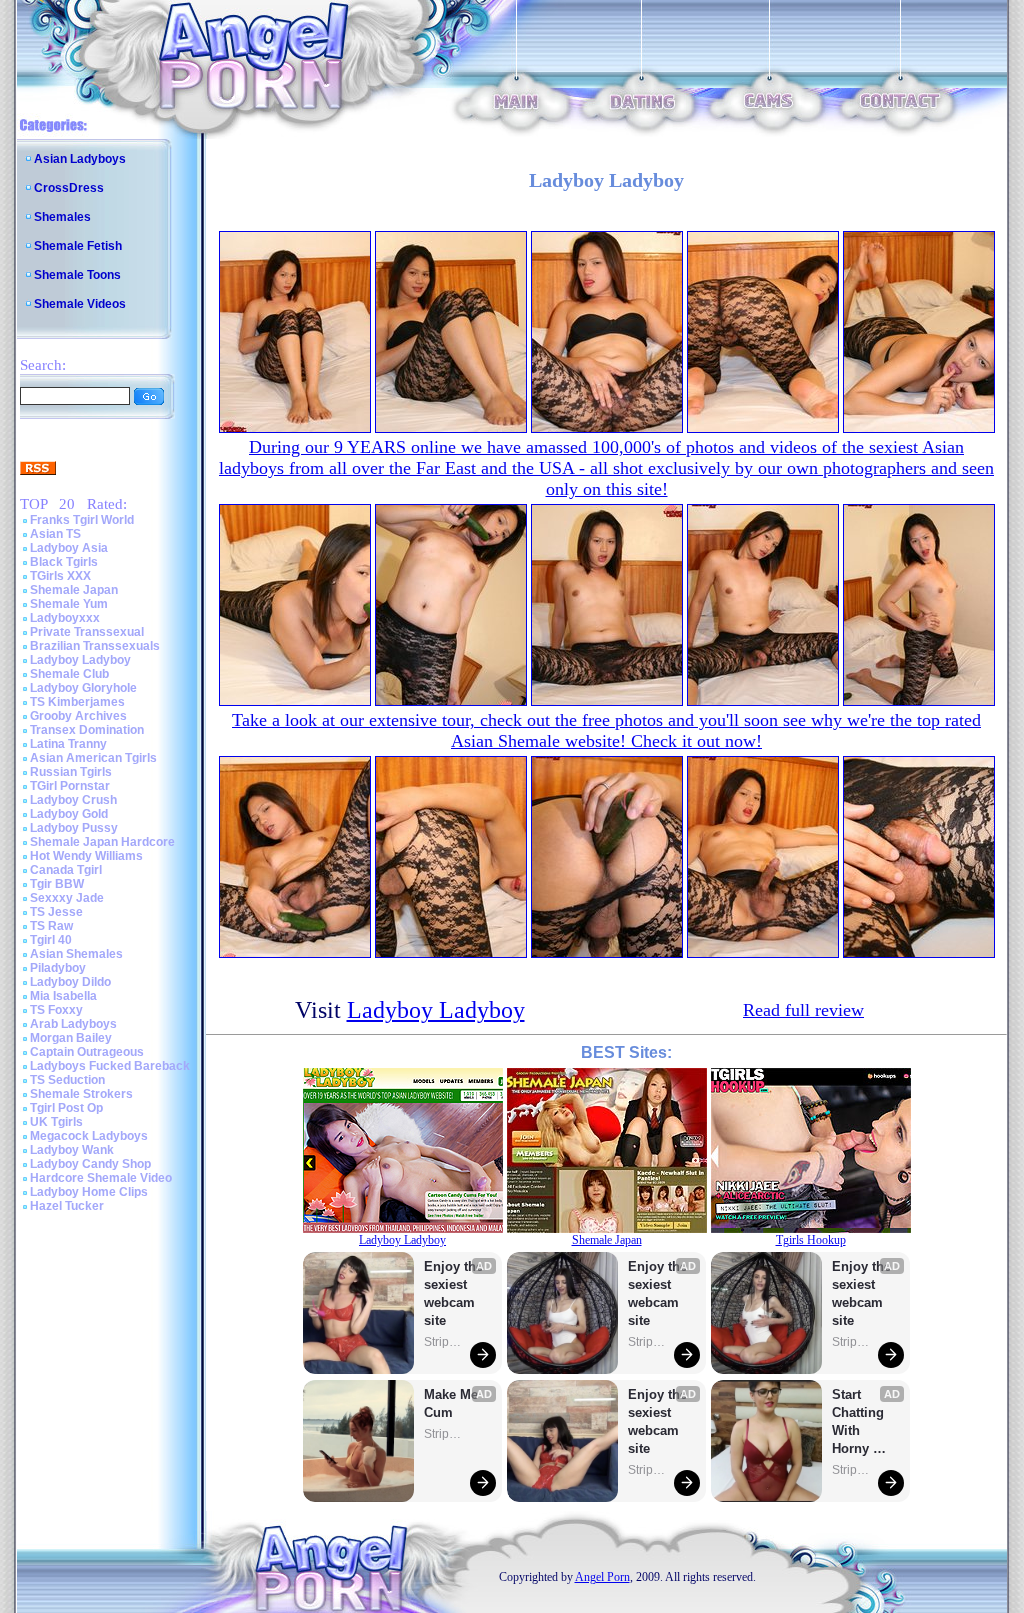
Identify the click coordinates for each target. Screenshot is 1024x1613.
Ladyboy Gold (69, 814)
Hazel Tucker (67, 1206)
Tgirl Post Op (66, 1108)
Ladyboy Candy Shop (90, 1164)
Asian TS (55, 534)
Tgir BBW (57, 884)
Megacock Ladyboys (89, 1136)
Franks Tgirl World (82, 520)
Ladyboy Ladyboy (80, 660)
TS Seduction (67, 1080)
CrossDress (69, 188)
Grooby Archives (78, 716)
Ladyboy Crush (73, 800)
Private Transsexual (87, 632)
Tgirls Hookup (811, 1240)
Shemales (62, 217)
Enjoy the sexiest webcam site (454, 1293)
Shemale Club (69, 674)
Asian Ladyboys (80, 159)
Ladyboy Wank (72, 1150)
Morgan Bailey (71, 1038)
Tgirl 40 (51, 940)
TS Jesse (56, 912)
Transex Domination (87, 730)
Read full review (803, 1010)
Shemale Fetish (78, 246)
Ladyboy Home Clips (89, 1192)
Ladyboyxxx (65, 618)
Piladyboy (58, 968)
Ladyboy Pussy (74, 828)
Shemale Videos (80, 304)
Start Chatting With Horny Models (860, 1422)
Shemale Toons (77, 275)
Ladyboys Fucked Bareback (110, 1066)
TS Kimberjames (77, 702)
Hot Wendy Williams (86, 856)
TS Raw (51, 926)
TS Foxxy (56, 1010)
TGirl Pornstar (70, 786)
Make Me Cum (453, 1403)
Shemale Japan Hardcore (102, 842)
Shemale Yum (69, 604)
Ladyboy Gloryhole (83, 688)
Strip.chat (444, 1342)
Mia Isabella (63, 996)
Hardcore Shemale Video (101, 1178)
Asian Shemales (76, 954)
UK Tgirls (56, 1122)
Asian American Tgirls (93, 758)
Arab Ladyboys (73, 1024)
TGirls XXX (60, 576)
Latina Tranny (68, 744)
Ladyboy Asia (69, 548)
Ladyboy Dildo (70, 982)
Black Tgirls (64, 562)
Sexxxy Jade (67, 898)
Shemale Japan (74, 590)
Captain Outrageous (87, 1052)
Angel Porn (602, 1577)
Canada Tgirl (66, 870)
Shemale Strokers (81, 1094)
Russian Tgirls (71, 772)
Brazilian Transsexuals (95, 646)
